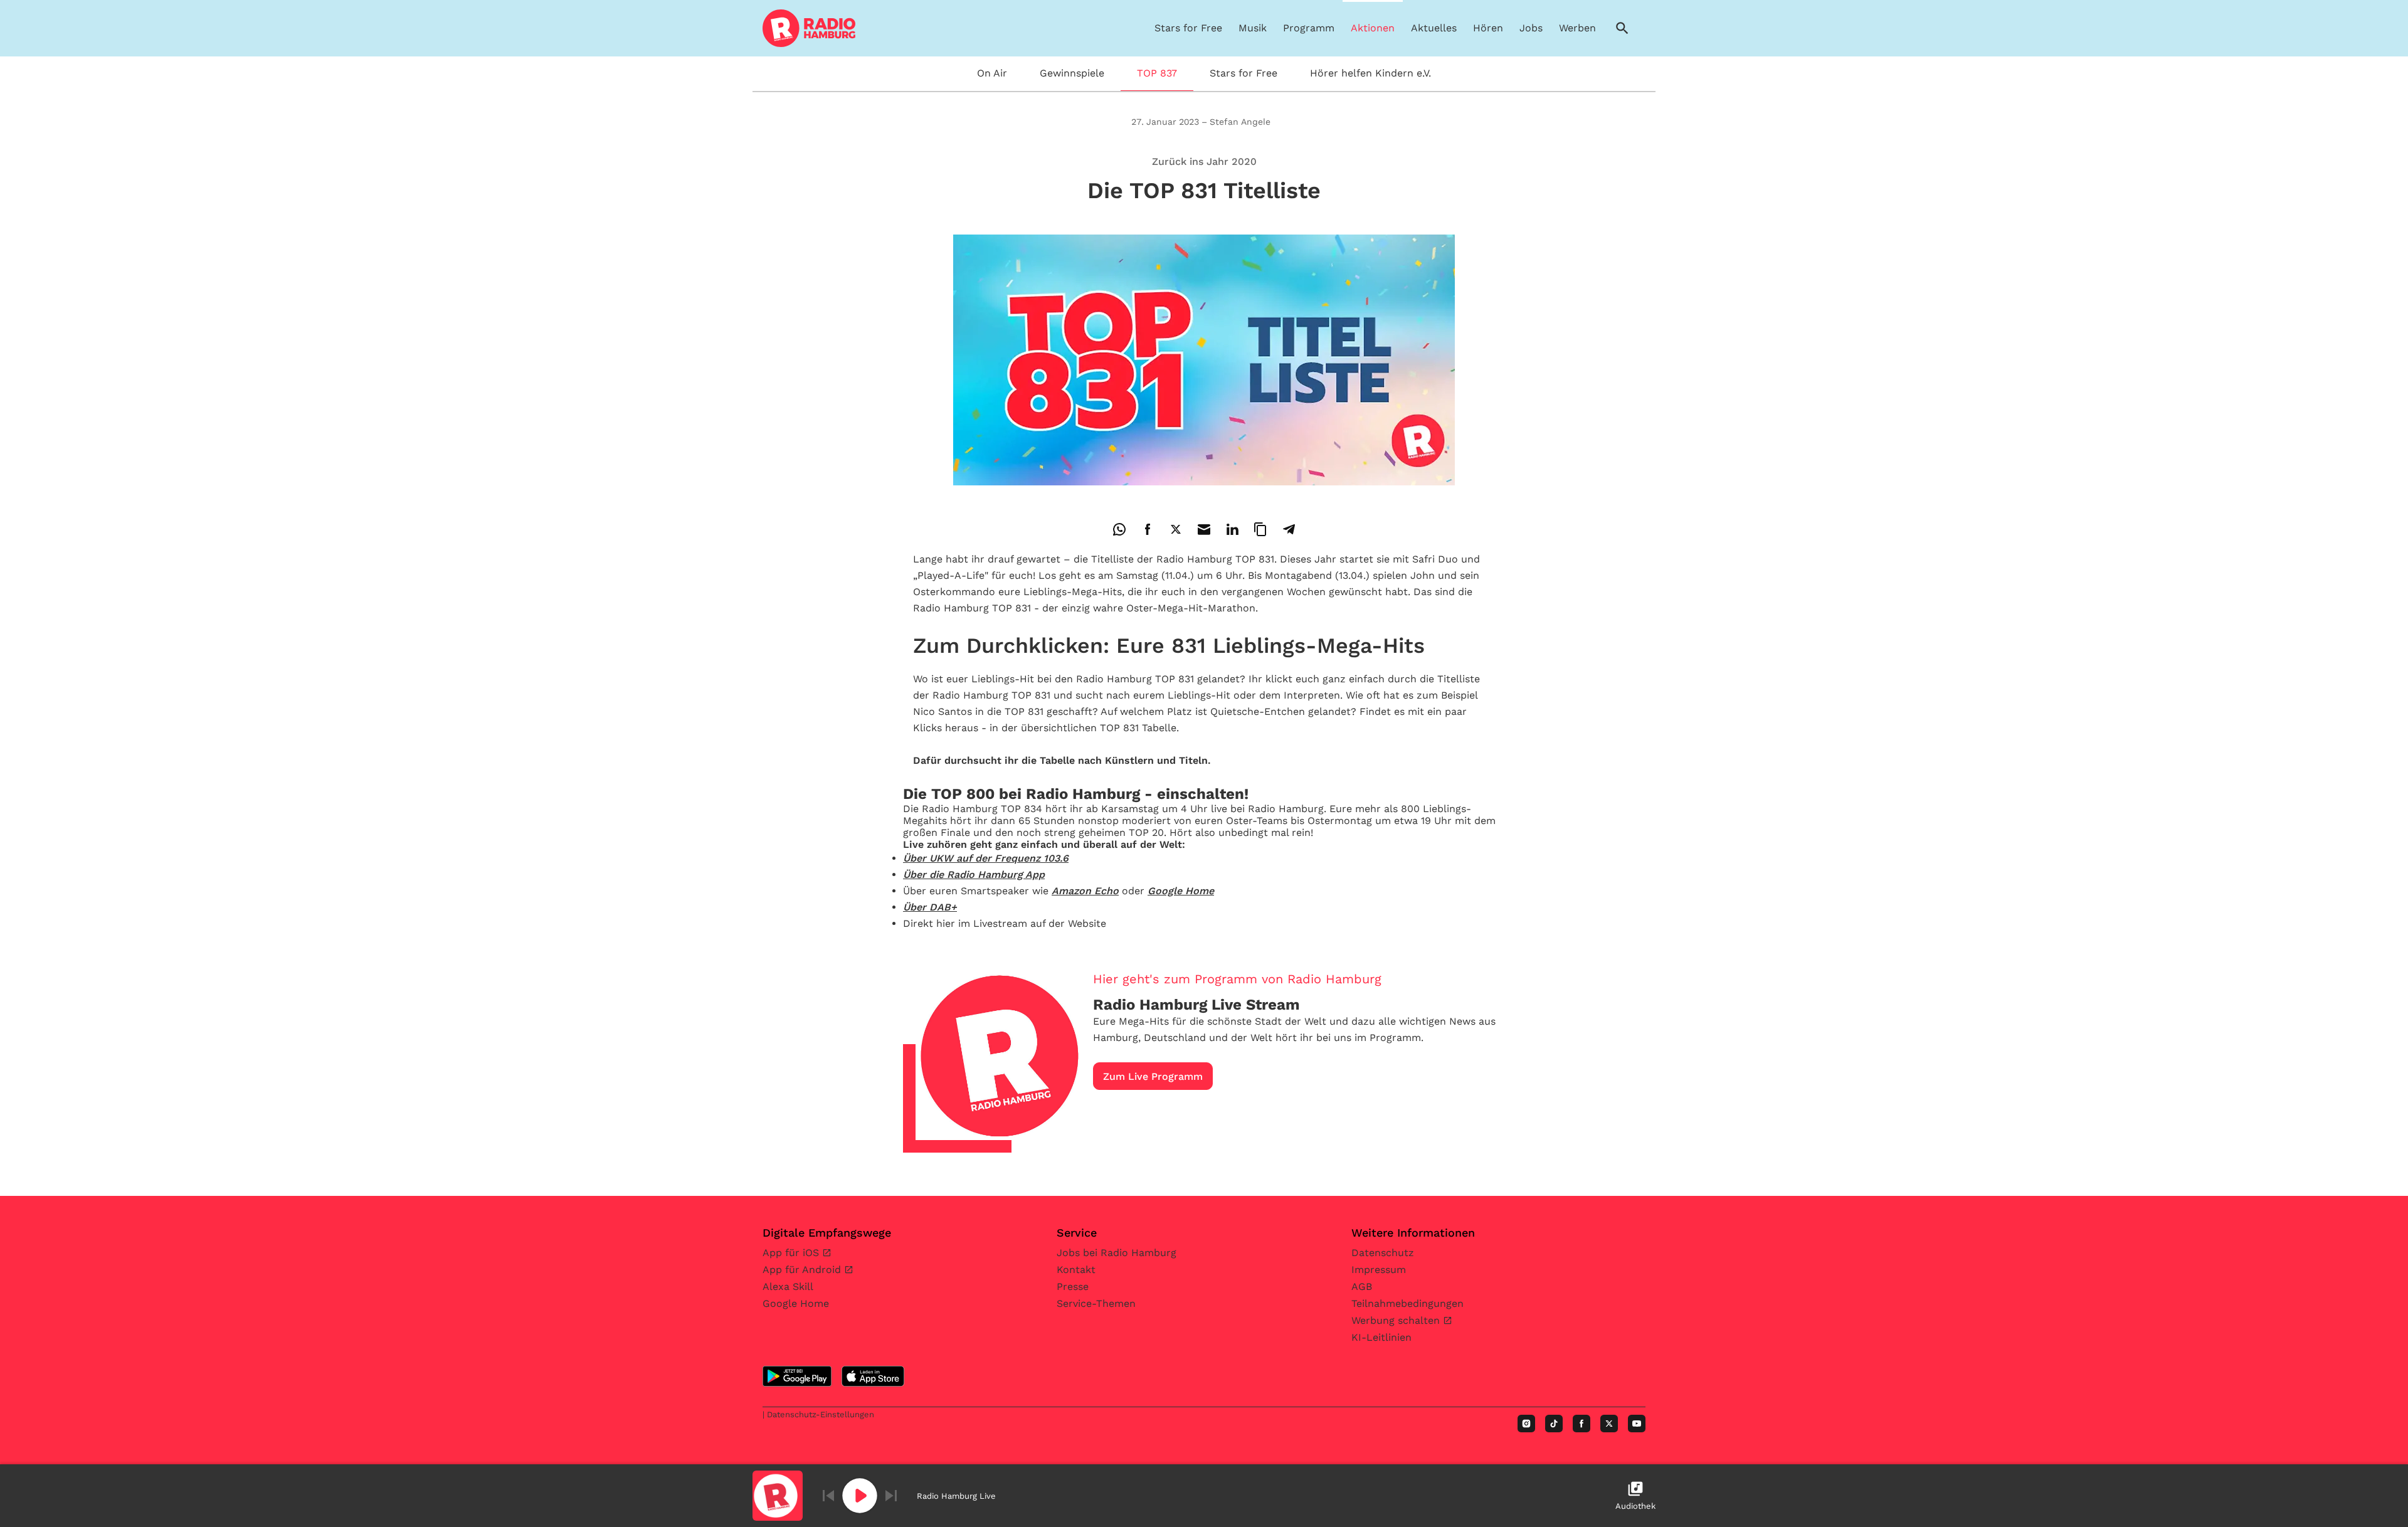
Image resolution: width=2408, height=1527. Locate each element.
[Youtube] (1637, 1424)
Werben (1577, 28)
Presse (1073, 1287)
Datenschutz (1383, 1253)
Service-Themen (1096, 1303)
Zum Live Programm (1153, 1076)
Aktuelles (1434, 28)
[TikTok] (1554, 1424)
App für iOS (792, 1253)
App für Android (803, 1270)
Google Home (796, 1303)
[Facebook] (1582, 1424)
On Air (992, 73)
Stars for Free (1188, 28)
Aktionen (1373, 28)
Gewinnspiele (1072, 73)
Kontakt (1076, 1270)
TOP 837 (1157, 73)
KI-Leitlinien (1381, 1337)
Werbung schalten (1397, 1320)
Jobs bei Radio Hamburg (1117, 1253)
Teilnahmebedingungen (1407, 1303)
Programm (1309, 28)
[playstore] (797, 1376)
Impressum (1379, 1270)
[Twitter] (1609, 1424)
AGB (1362, 1287)
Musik (1253, 28)
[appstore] (873, 1376)
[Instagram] (1526, 1424)
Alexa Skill (788, 1287)
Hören (1488, 28)
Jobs (1531, 28)
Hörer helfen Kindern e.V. (1370, 73)
